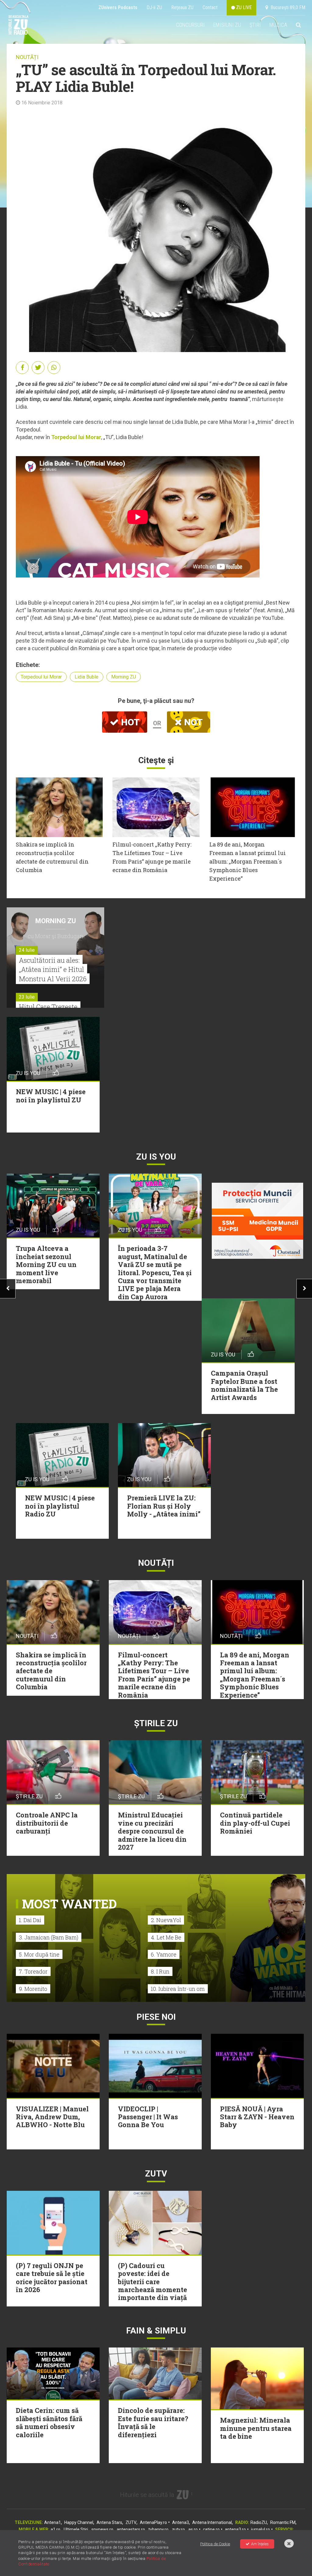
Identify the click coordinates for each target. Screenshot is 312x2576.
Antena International (212, 2522)
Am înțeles (260, 2544)
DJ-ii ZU (154, 7)
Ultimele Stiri (76, 2529)
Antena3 (181, 2522)
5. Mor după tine (39, 1954)
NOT (192, 722)
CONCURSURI (190, 25)
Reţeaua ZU (182, 7)
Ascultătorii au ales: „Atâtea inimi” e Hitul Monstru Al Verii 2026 (53, 970)
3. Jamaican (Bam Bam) (49, 1937)
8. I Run (160, 1971)
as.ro (193, 2529)
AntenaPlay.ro (153, 2522)
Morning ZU (124, 677)
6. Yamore (164, 1954)
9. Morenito (33, 1989)
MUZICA (278, 25)
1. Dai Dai (30, 1920)
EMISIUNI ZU (227, 25)
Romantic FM (283, 2522)
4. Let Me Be (166, 1937)
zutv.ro (178, 2529)
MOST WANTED (69, 1904)
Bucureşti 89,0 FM (287, 7)
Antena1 (53, 2522)
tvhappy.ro (158, 2529)
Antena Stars (109, 2522)
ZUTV (131, 2522)
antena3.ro (235, 2529)
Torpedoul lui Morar (76, 437)
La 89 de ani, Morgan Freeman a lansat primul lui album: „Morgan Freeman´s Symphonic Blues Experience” (248, 861)
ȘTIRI (255, 25)
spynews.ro (102, 2529)
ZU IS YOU (156, 1157)
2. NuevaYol (166, 1920)
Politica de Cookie (215, 2544)
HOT (129, 722)
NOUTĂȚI (27, 57)
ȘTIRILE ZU (156, 1723)
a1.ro (55, 2529)
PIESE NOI (156, 2017)
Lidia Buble (87, 677)
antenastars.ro (131, 2529)
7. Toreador (33, 1971)
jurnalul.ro (261, 2529)
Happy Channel (79, 2522)
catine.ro (211, 2529)
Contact (210, 7)
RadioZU (259, 2522)
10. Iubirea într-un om (178, 1989)
